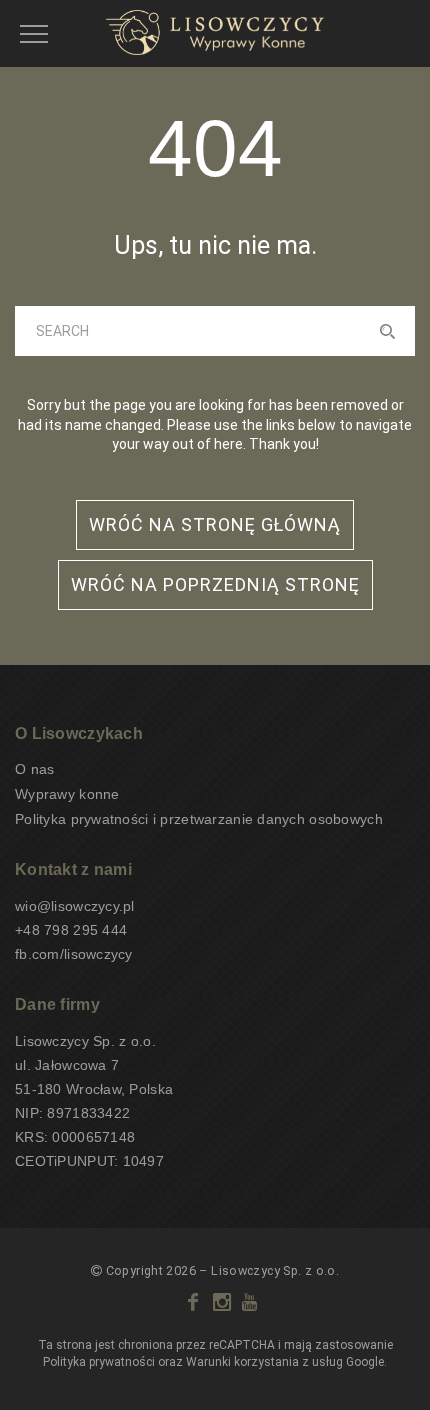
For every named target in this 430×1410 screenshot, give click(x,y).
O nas (34, 769)
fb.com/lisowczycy (74, 954)
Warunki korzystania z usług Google (285, 1362)
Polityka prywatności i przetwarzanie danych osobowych (199, 819)
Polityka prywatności (99, 1362)
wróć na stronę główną (215, 524)
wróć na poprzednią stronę (215, 584)
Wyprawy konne (67, 794)
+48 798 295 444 (71, 930)
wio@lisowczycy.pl (75, 906)
